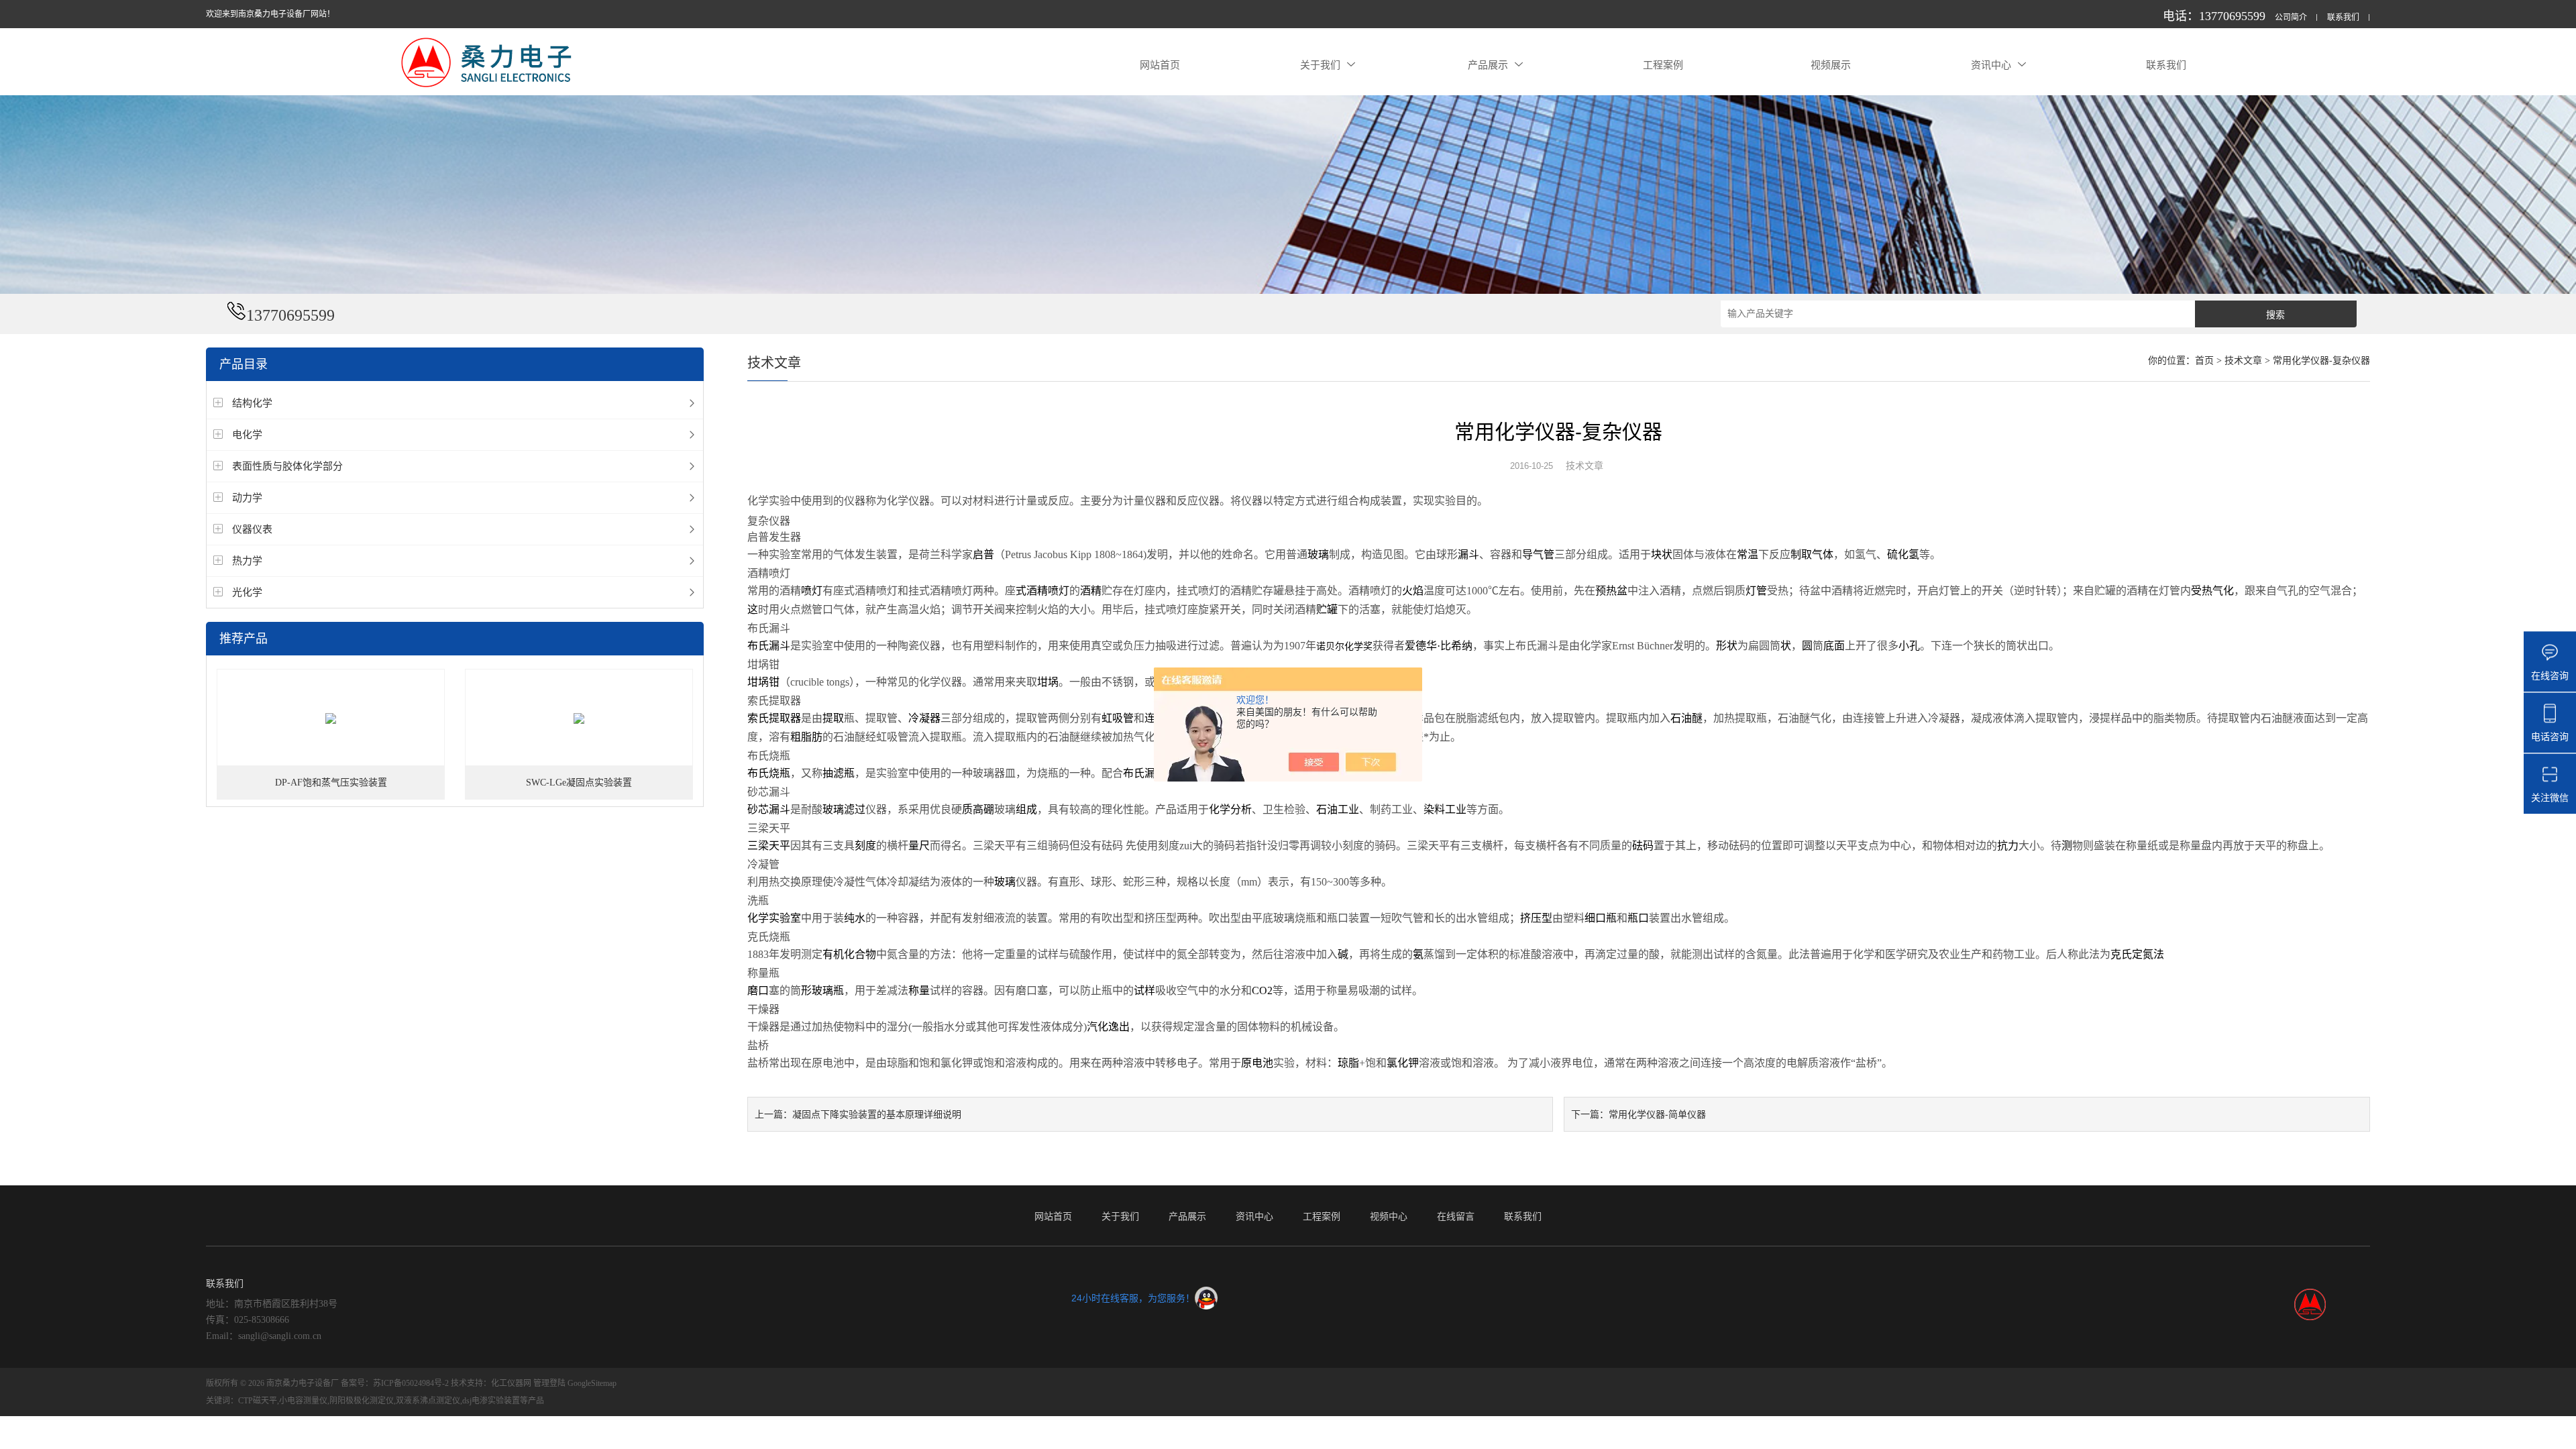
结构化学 (252, 403)
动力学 (247, 497)
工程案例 (1663, 65)
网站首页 (1160, 65)
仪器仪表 (252, 529)
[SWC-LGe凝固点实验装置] (579, 718)
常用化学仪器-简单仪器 (1657, 1114)
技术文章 (2243, 361)
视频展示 (1831, 65)
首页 (2204, 361)
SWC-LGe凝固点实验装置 (579, 783)
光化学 (247, 592)
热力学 (247, 560)
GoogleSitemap (592, 1383)
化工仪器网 (511, 1383)
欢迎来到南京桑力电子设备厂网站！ (270, 14)
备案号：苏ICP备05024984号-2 (395, 1383)
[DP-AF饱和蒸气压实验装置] (331, 718)
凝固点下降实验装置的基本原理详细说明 (877, 1114)
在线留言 (1456, 1216)
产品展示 (1488, 65)
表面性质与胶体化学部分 (287, 466)
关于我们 (1320, 65)
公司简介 (2291, 18)
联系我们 (2343, 18)
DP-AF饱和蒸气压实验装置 (331, 783)
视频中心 (1389, 1216)
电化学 (247, 434)
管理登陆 (549, 1383)
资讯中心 (1991, 65)
